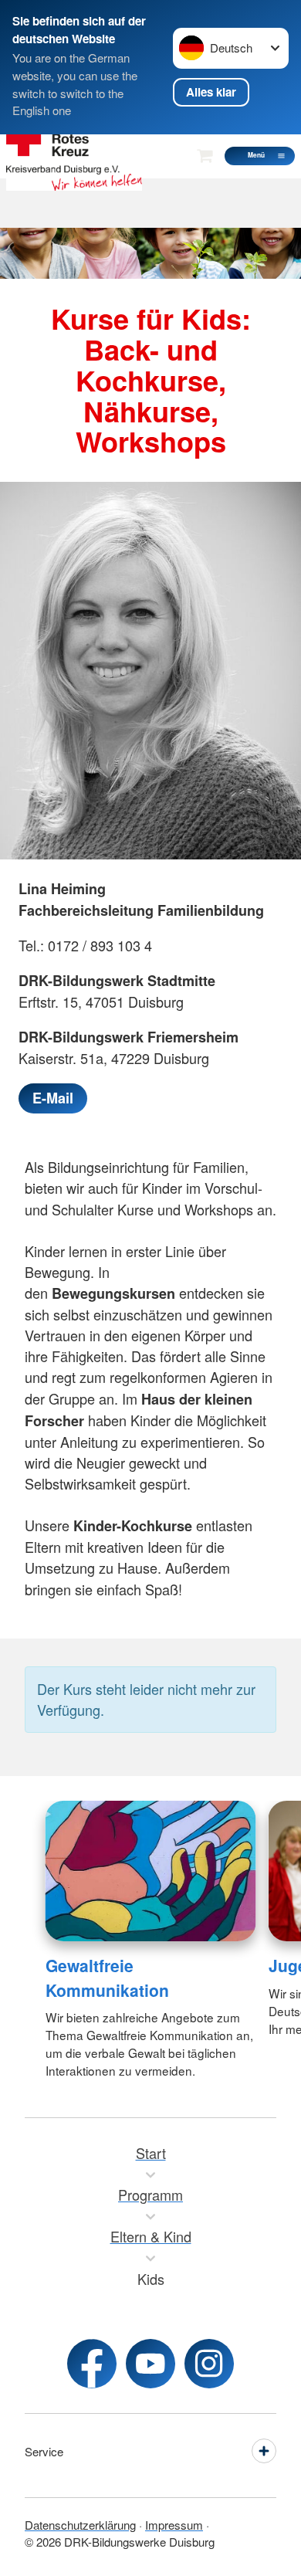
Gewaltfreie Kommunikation (107, 1978)
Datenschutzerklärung (80, 2525)
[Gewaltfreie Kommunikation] (151, 1871)
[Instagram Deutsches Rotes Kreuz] (209, 2364)
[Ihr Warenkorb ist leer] (205, 156)
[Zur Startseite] (74, 156)
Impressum (174, 2525)
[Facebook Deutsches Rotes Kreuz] (92, 2364)
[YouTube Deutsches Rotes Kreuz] (150, 2364)
